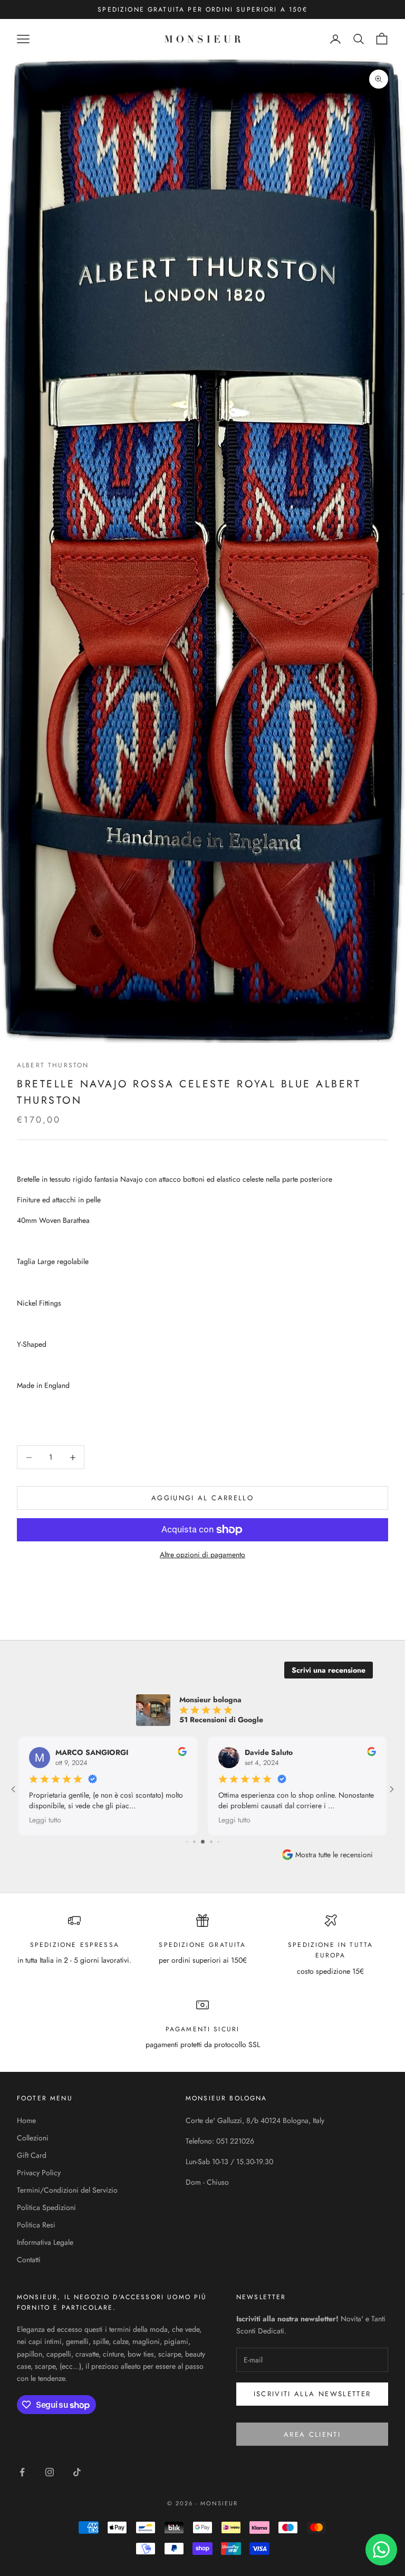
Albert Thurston (53, 1065)
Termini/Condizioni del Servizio (67, 2190)
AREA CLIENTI (312, 2434)
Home (26, 2120)
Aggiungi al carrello (202, 1498)
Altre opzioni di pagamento (202, 1555)
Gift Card (32, 2155)
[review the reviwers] (123, 1752)
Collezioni (33, 2138)
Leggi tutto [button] (175, 1820)
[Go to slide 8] (204, 1842)
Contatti (29, 2260)
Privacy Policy (39, 2173)
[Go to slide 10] (218, 1842)
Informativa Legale (45, 2242)
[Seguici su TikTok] (77, 2472)
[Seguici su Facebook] (22, 2472)
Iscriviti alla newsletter (312, 2394)
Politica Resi (36, 2225)
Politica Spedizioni (46, 2207)
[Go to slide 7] (195, 1842)
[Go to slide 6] (187, 1842)
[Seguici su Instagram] (50, 2472)
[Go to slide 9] (211, 1842)
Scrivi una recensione (329, 1670)
